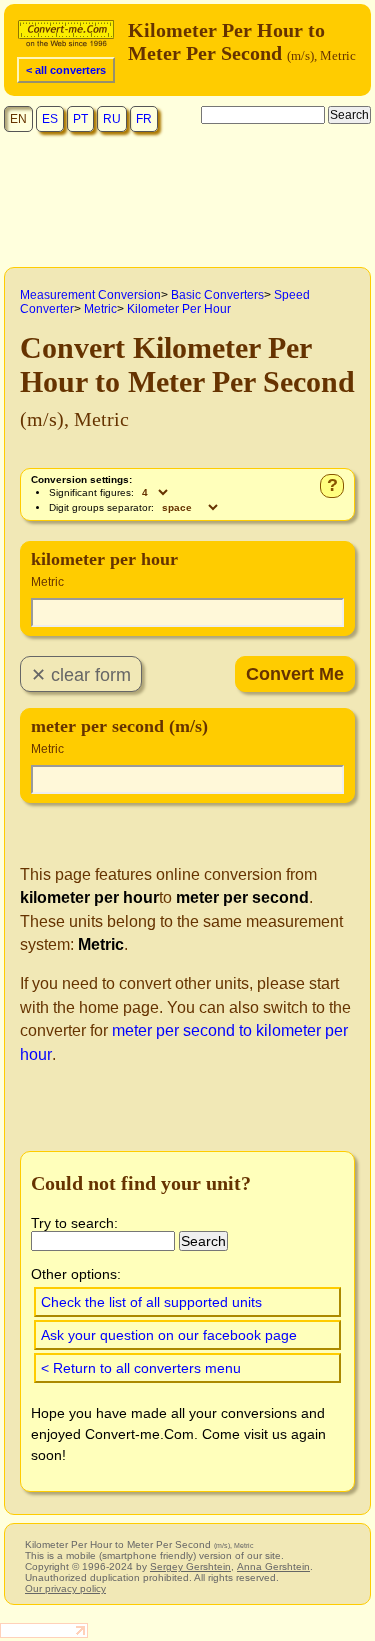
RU (112, 119)
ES (50, 119)
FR (144, 119)
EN (18, 119)
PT (80, 119)
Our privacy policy (65, 1588)
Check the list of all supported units (151, 1302)
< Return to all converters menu (141, 1368)
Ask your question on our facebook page (169, 1335)
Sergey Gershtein (190, 1566)
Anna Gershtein (273, 1566)
